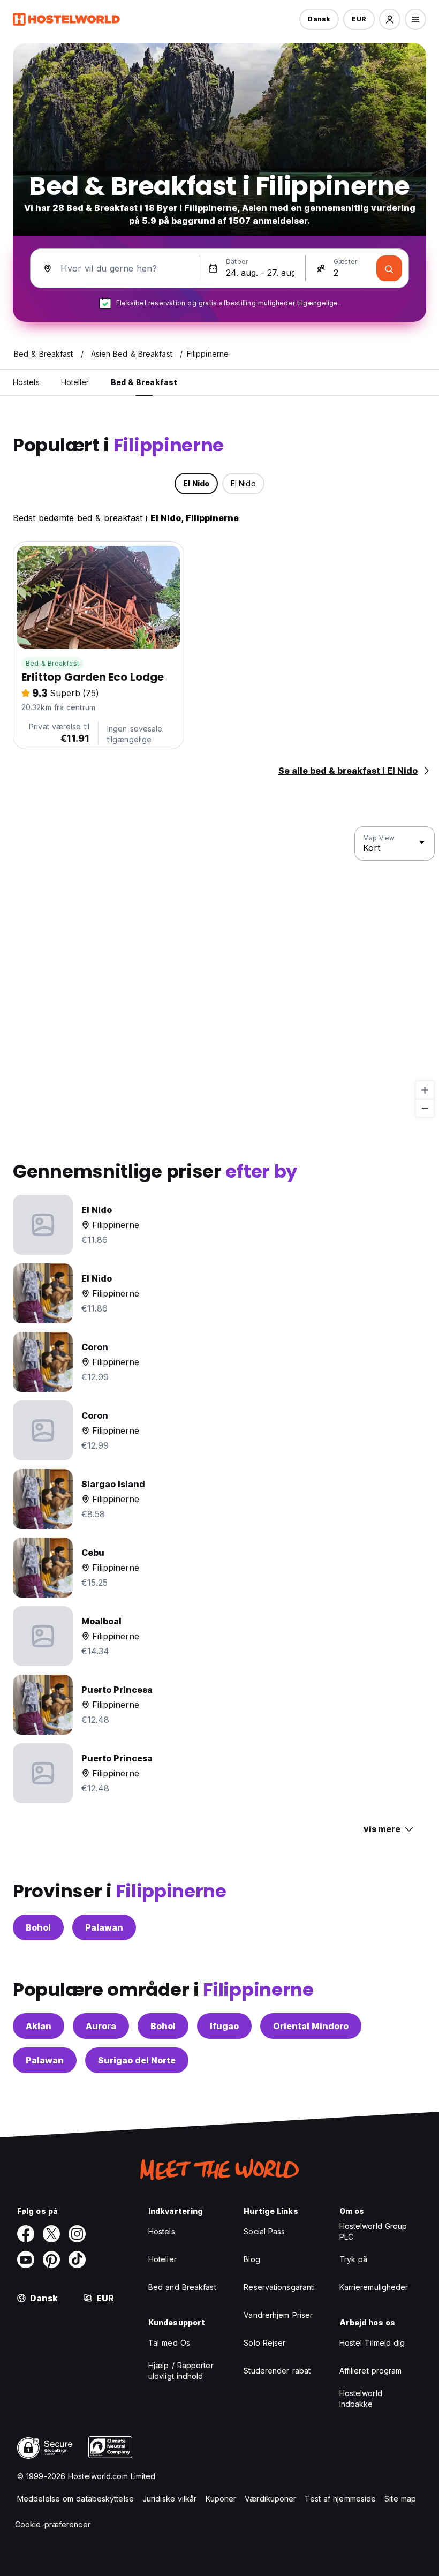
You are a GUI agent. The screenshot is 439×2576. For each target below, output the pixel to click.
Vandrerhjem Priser (278, 2315)
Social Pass (264, 2231)
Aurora (101, 2026)
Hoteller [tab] (75, 382)
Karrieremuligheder (374, 2287)
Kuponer (221, 2499)
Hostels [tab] (26, 382)
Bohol (38, 1927)
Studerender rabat (277, 2371)
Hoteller (162, 2259)
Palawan (104, 1927)
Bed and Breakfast (182, 2287)
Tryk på (354, 2259)
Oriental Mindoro (311, 2026)
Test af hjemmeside (340, 2499)
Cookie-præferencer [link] (53, 2524)
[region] (219, 972)
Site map (400, 2499)
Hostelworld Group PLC (373, 2231)
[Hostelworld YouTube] (26, 2259)
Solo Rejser (264, 2343)
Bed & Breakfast (52, 663)
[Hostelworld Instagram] (77, 2234)
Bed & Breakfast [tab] (144, 382)
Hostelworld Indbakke (361, 2398)
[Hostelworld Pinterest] (51, 2259)
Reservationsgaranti (279, 2287)
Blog (252, 2259)
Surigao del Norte (137, 2060)
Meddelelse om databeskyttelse (75, 2499)
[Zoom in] (425, 1090)
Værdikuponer (270, 2499)
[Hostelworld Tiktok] (77, 2259)
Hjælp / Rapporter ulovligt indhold (181, 2371)
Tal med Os (169, 2343)
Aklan (39, 2026)
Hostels (162, 2231)
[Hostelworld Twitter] (51, 2234)
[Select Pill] (390, 19)
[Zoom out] (425, 1108)
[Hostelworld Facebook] (26, 2234)
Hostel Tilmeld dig (372, 2343)
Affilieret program (371, 2371)
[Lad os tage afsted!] (389, 268)
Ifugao (224, 2026)
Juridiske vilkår (170, 2499)
